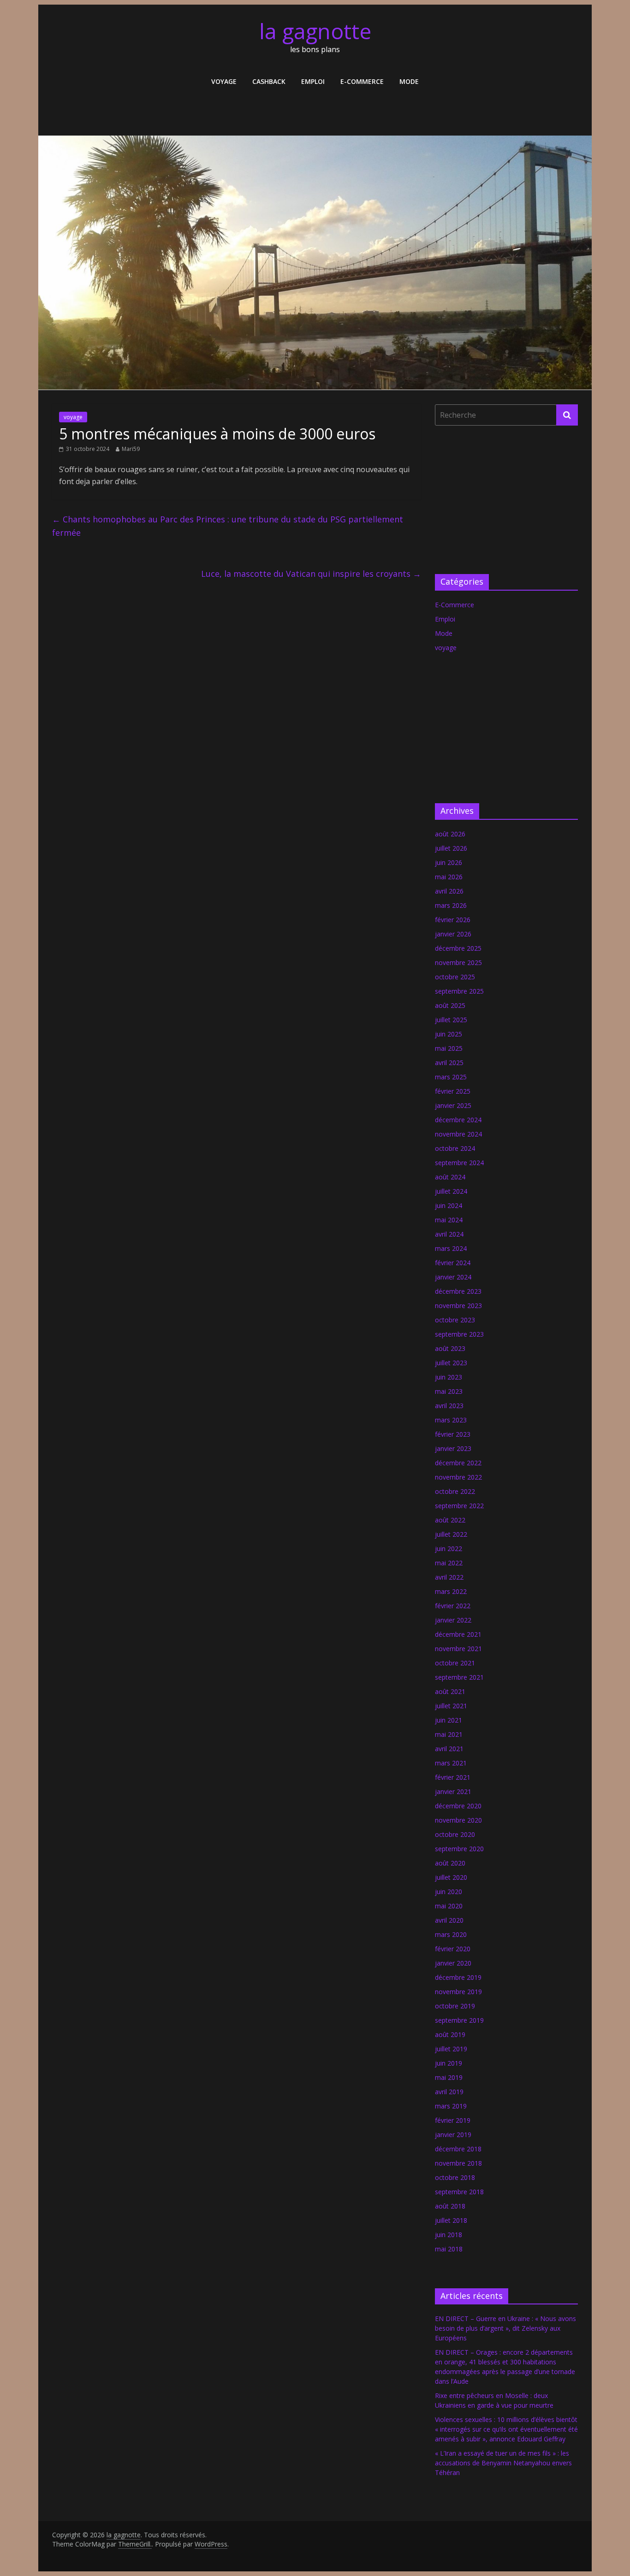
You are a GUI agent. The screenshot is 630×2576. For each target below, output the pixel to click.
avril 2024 (449, 1234)
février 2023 (453, 1434)
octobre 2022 (455, 1491)
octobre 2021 (455, 1663)
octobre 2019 (455, 2006)
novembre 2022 (458, 1477)
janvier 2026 (453, 934)
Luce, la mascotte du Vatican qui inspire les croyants (311, 574)
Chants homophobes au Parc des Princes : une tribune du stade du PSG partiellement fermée (228, 526)
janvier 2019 (453, 2135)
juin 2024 (449, 1205)
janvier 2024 (453, 1277)
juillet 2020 (451, 1877)
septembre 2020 (459, 1849)
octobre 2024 (455, 1148)
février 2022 (453, 1606)
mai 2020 (449, 1906)
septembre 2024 (459, 1163)
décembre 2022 (458, 1463)
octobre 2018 (455, 2177)
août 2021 (450, 1691)
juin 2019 (449, 2063)
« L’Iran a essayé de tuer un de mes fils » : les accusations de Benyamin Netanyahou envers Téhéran (503, 2463)
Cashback (269, 81)
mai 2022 (449, 1563)
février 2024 (453, 1263)
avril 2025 (449, 1063)
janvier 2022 (453, 1620)
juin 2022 (449, 1549)
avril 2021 (449, 1749)
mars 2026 (451, 905)
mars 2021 (451, 1763)
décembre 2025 (458, 948)
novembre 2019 (458, 1992)
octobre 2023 (455, 1320)
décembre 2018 (458, 2149)
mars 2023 (451, 1420)
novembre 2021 (458, 1649)
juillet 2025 (451, 1020)
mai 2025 (449, 1048)
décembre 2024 (458, 1120)
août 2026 (450, 834)
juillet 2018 (451, 2220)
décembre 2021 (458, 1634)
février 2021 (453, 1777)
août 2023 (450, 1348)
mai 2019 (449, 2077)
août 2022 (450, 1520)
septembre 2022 (459, 1506)
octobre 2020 (455, 1834)
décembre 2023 (458, 1291)
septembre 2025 (459, 991)
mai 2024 (449, 1220)
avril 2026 (449, 891)
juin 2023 (449, 1377)
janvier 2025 (453, 1105)
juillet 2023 (451, 1363)
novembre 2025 (458, 962)
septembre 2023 (459, 1334)
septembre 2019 (459, 2020)
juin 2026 (449, 862)
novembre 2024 (458, 1134)
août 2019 (450, 2034)
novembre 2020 (458, 1820)
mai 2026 (449, 877)
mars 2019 (451, 2106)
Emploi (313, 81)
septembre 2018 (459, 2192)
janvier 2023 (453, 1448)
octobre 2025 (455, 977)
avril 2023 (449, 1406)
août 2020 (450, 1863)
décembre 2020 (458, 1806)
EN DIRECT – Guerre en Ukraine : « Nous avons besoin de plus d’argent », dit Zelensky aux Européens (505, 2328)
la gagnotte (315, 31)
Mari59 (131, 449)
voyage (224, 81)
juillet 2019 (451, 2049)
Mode (409, 81)
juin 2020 (449, 1892)
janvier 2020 (453, 1963)
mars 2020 (451, 1934)
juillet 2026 (451, 848)
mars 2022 (451, 1591)
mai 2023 (449, 1391)
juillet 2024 (451, 1191)
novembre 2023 (458, 1306)
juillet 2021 (451, 1706)
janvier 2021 (453, 1791)
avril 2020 (449, 1920)
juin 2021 (449, 1720)
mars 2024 (451, 1248)
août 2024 (450, 1177)
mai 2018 (449, 2249)
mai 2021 (449, 1734)
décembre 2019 (458, 1977)
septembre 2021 (459, 1677)
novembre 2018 (458, 2163)
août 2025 (450, 1005)
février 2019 (453, 2120)
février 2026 (453, 920)
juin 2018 (449, 2235)
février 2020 (453, 1949)
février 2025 (453, 1091)
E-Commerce (362, 81)
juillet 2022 (451, 1534)
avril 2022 (449, 1577)
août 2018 (450, 2206)
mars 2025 (451, 1077)
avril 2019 (449, 2092)
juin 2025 (449, 1034)
